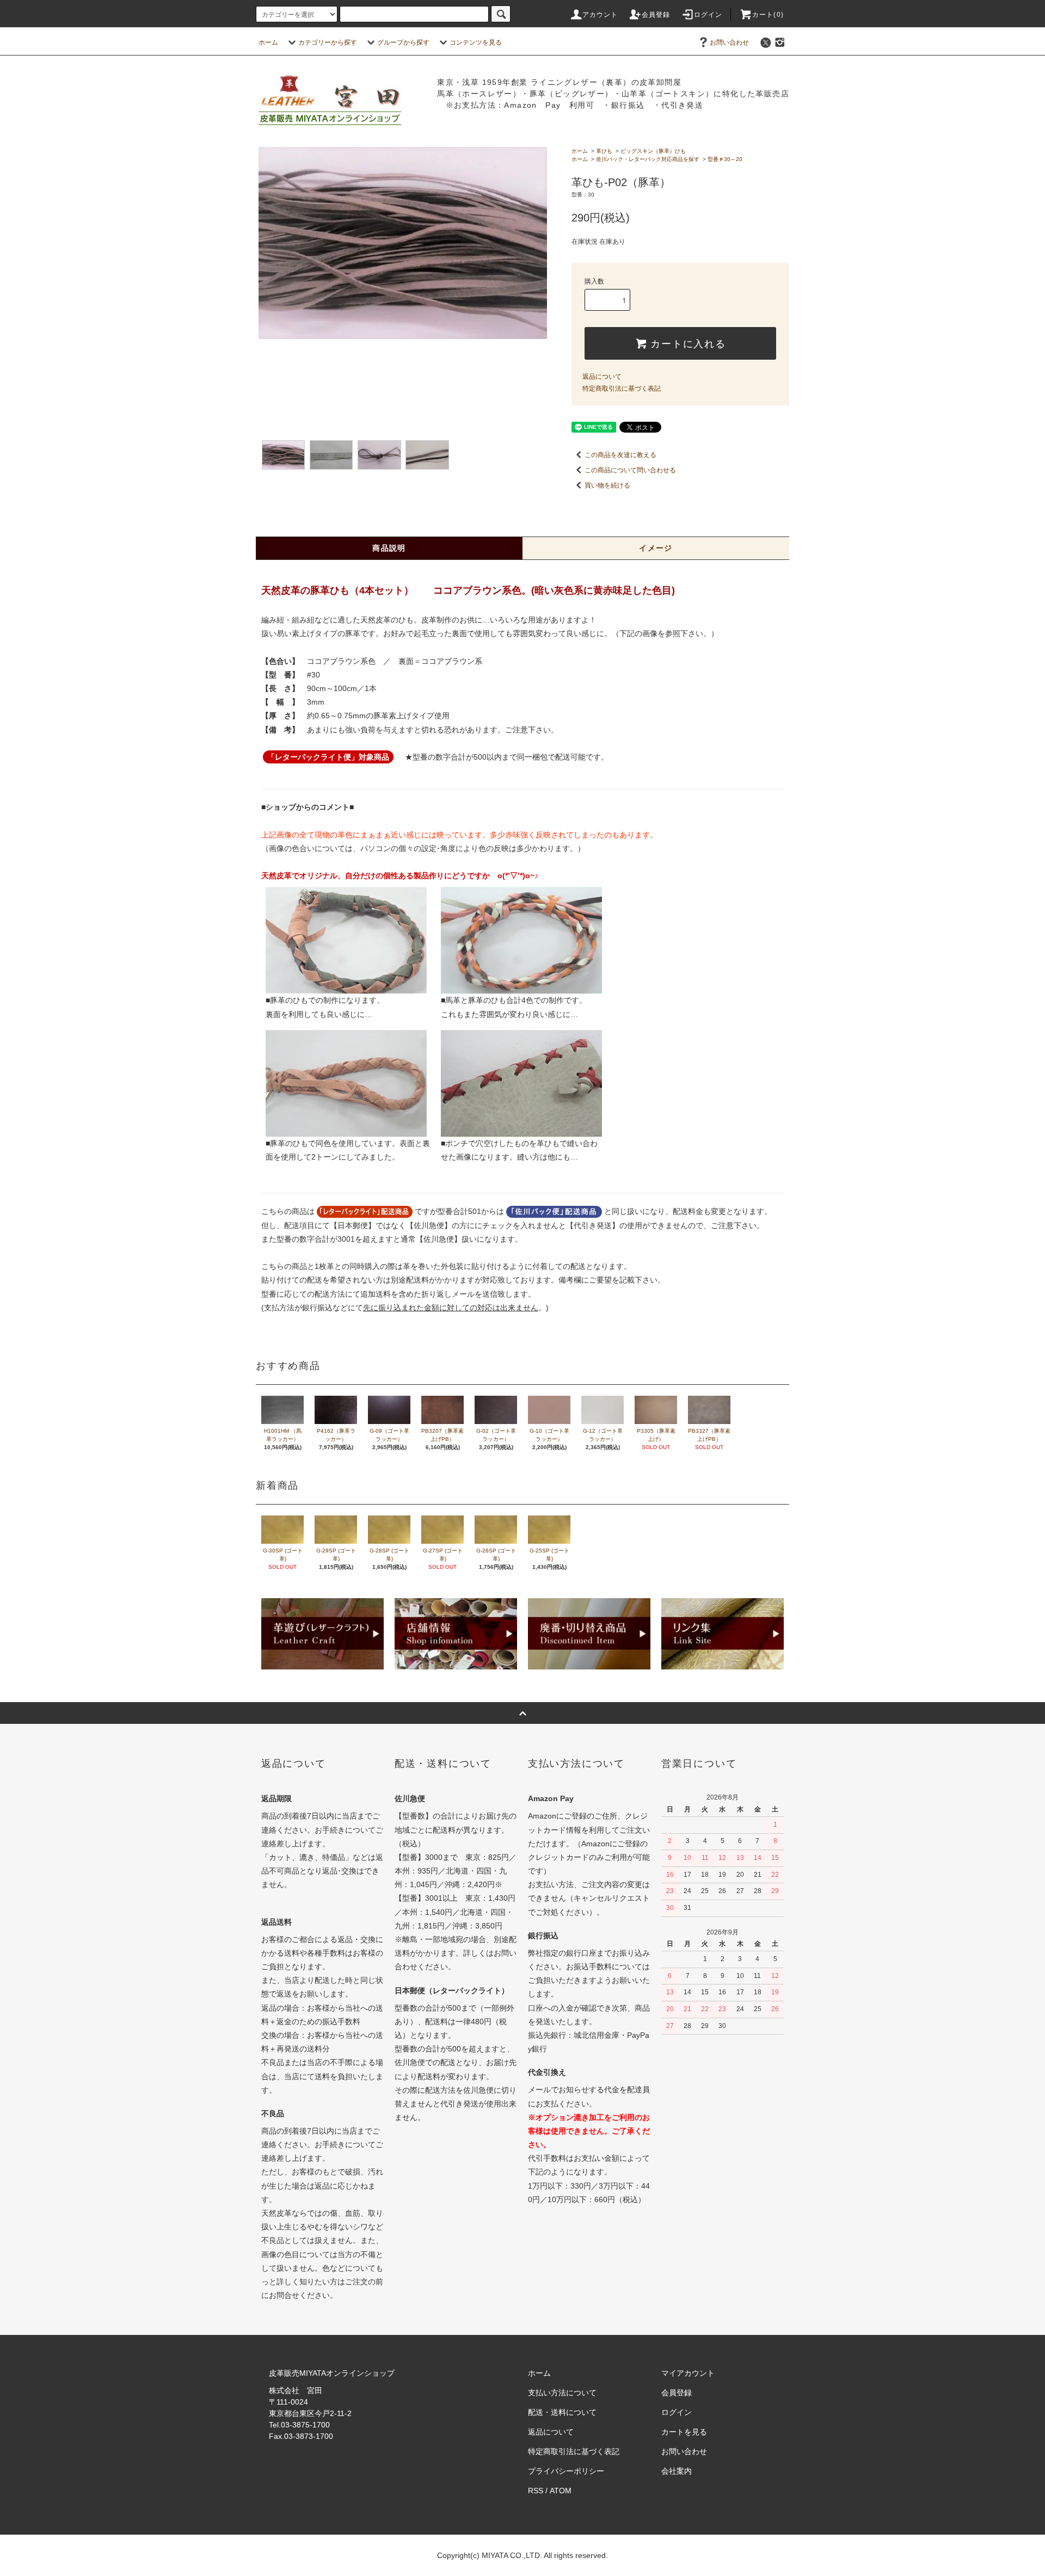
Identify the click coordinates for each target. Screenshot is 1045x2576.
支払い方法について (562, 2393)
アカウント (600, 15)
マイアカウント (688, 2373)
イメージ (656, 548)
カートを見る (684, 2432)
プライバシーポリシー (566, 2471)
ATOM (561, 2491)
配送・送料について (562, 2412)
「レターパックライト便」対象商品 (328, 757)
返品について (602, 377)
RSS (536, 2491)
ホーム (268, 42)
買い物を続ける (607, 485)
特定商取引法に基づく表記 (622, 389)
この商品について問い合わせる (630, 470)
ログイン (708, 15)
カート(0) (768, 15)
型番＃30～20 (725, 159)
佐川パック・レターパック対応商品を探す (648, 159)
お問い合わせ (729, 42)
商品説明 (389, 548)
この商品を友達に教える (620, 455)
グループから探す (403, 42)
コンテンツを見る (476, 42)
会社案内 (677, 2471)
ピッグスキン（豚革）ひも (653, 151)
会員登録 (656, 15)
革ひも (604, 151)
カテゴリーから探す (328, 42)
